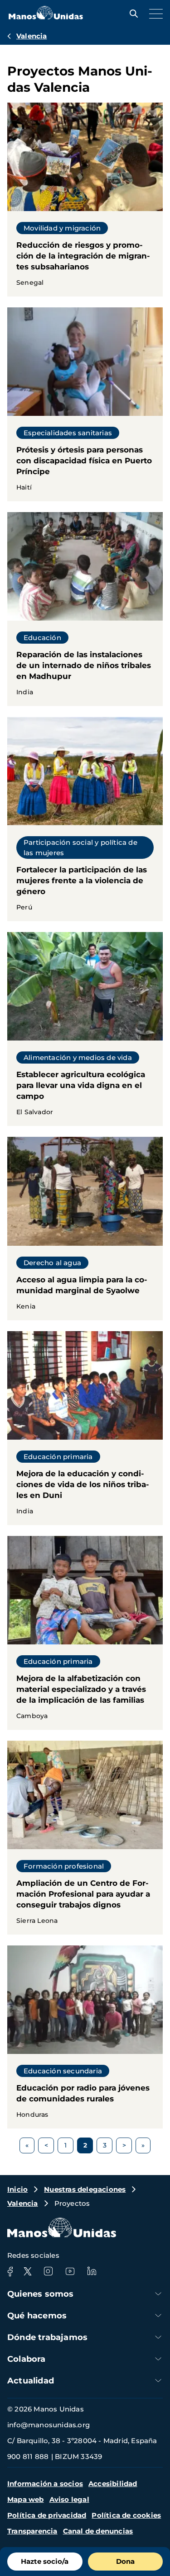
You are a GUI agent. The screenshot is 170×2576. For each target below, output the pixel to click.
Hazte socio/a (45, 2561)
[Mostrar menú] (154, 14)
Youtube (70, 2271)
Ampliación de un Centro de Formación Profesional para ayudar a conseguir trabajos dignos (85, 1838)
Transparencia (32, 2531)
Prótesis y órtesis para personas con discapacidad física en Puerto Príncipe (85, 404)
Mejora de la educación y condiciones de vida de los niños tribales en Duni (85, 1428)
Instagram (48, 2271)
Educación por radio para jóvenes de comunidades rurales (85, 2037)
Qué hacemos (37, 2316)
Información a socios (45, 2484)
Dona (125, 2561)
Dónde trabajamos (47, 2337)
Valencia (32, 36)
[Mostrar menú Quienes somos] (158, 2294)
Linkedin (92, 2271)
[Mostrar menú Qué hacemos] (158, 2315)
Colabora (27, 2359)
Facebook (10, 2271)
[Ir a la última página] (143, 2145)
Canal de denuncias (98, 2531)
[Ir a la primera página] (27, 2145)
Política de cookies (126, 2515)
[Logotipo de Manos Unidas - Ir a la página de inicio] (46, 17)
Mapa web (26, 2499)
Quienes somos (41, 2294)
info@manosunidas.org (49, 2425)
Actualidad (31, 2381)
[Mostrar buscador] (131, 14)
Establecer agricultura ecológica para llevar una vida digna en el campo (85, 1029)
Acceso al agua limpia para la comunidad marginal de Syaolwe (85, 1228)
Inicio (17, 2189)
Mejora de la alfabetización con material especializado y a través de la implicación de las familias (85, 1633)
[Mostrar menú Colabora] (158, 2359)
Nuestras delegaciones (85, 2189)
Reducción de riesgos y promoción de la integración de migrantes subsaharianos (85, 200)
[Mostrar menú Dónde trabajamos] (158, 2337)
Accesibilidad (113, 2484)
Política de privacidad (47, 2515)
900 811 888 (28, 2456)
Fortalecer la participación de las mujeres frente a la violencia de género (85, 819)
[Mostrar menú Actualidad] (158, 2381)
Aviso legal (69, 2499)
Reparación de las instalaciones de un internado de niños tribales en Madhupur (85, 609)
